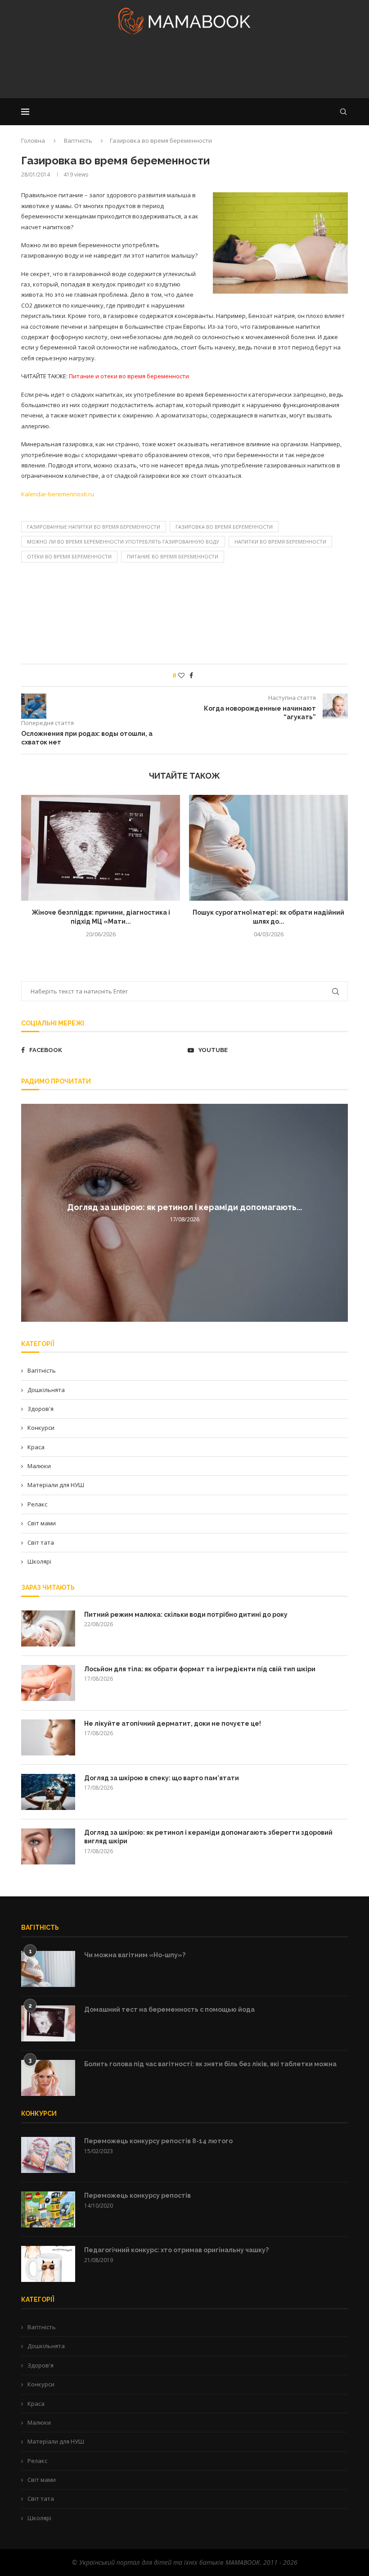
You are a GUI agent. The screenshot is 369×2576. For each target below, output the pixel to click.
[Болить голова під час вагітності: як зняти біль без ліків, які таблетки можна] (48, 2078)
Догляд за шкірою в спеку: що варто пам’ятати (162, 1778)
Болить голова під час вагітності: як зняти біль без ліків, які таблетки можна (210, 2064)
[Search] (343, 112)
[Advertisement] (184, 69)
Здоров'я (40, 1409)
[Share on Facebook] (191, 675)
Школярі (39, 1561)
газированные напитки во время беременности (94, 527)
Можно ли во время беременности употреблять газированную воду (123, 542)
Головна (33, 141)
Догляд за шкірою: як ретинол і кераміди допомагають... (184, 1207)
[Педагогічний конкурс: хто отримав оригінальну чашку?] (48, 2264)
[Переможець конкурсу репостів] (48, 2209)
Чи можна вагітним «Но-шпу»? (135, 1955)
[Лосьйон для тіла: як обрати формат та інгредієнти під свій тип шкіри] (48, 1683)
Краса (36, 1447)
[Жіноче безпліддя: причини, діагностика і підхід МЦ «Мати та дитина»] (101, 848)
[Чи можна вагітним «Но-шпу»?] (48, 1969)
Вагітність (78, 141)
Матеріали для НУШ (56, 1485)
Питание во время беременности (173, 556)
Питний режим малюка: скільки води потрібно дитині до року (186, 1615)
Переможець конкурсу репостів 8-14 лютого (158, 2141)
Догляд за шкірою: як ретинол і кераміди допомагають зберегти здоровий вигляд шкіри (208, 1837)
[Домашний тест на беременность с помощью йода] (48, 2023)
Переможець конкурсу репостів (137, 2195)
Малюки (39, 1466)
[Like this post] (181, 675)
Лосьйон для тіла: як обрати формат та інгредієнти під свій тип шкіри (200, 1669)
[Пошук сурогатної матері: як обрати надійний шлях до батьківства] (268, 848)
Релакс (37, 1504)
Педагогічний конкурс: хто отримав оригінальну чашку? (176, 2250)
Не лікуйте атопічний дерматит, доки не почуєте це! (173, 1723)
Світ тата (41, 1542)
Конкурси (41, 1428)
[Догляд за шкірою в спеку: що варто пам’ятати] (48, 1792)
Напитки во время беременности (280, 542)
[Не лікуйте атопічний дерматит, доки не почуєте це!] (48, 1737)
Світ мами (42, 1523)
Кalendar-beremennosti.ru (58, 494)
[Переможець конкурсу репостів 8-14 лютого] (48, 2155)
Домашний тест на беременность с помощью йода (169, 2009)
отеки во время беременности (69, 556)
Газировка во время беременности (224, 527)
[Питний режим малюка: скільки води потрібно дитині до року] (48, 1628)
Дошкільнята (46, 1390)
